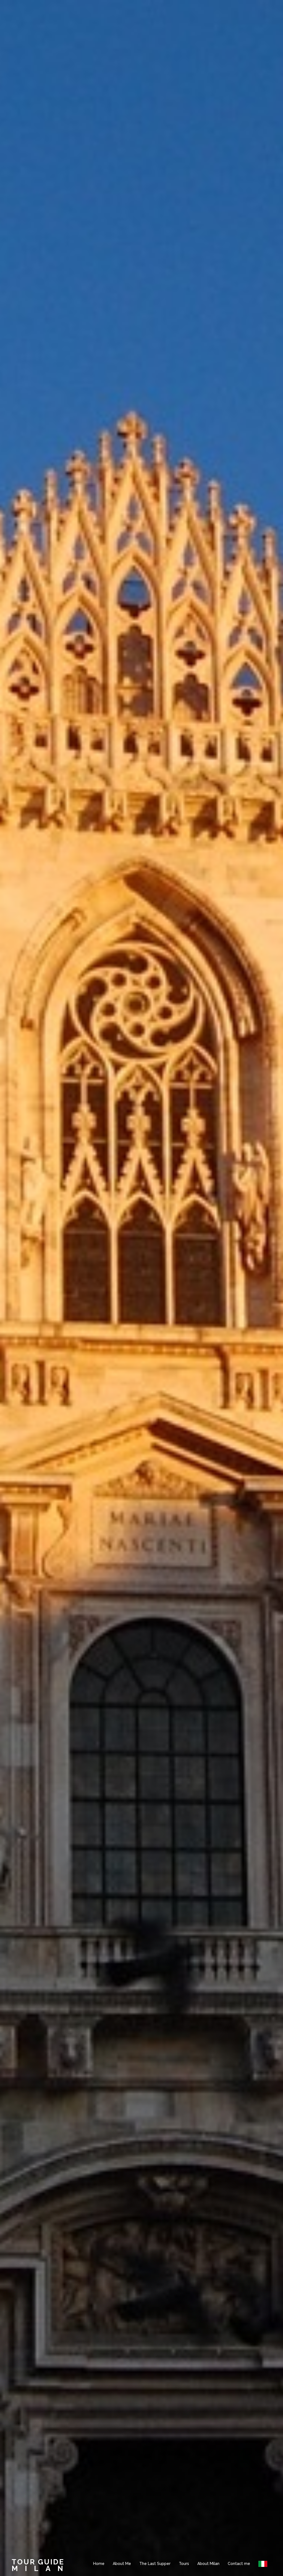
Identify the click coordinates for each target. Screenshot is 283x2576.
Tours (184, 2564)
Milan (41, 2569)
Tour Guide (38, 2562)
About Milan (208, 2564)
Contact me (239, 2564)
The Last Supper (155, 2564)
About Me (122, 2564)
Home (99, 2564)
